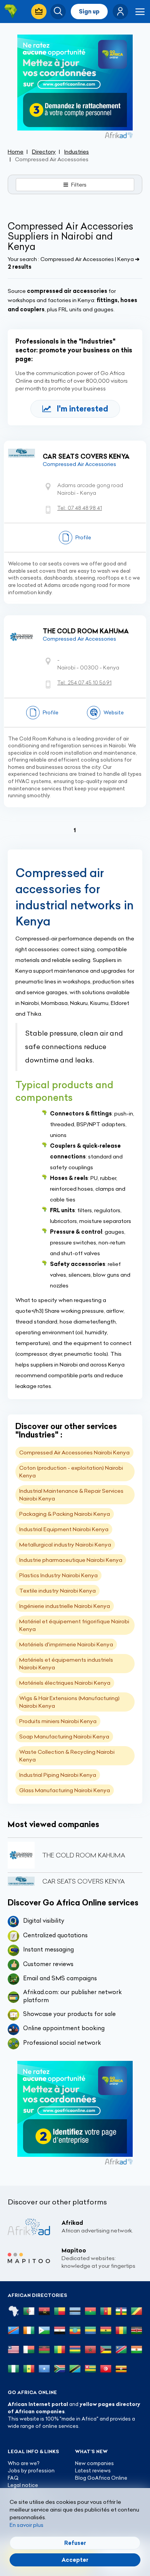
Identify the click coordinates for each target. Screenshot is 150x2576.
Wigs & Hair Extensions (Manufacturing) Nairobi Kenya (69, 1702)
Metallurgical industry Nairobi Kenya (65, 1545)
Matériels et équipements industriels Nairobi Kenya (66, 1664)
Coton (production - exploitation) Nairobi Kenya (71, 1472)
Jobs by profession (31, 2470)
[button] (120, 12)
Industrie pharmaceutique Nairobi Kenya (71, 1560)
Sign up (89, 12)
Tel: (80, 508)
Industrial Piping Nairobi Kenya (58, 1775)
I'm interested (82, 409)
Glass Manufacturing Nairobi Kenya (65, 1790)
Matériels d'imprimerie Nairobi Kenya (66, 1644)
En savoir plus (27, 2525)
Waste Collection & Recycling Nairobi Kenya (67, 1756)
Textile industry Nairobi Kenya (57, 1591)
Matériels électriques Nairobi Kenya (65, 1683)
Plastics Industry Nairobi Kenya (58, 1575)
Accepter (75, 2560)
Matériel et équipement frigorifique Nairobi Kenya (74, 1625)
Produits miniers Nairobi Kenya (58, 1721)
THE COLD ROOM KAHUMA (86, 631)
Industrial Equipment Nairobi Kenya (64, 1529)
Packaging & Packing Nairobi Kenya (65, 1514)
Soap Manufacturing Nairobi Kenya (64, 1737)
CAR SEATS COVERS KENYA (86, 456)
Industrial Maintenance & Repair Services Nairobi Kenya (71, 1495)
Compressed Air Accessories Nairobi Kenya (74, 1452)
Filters (79, 185)
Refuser (75, 2543)
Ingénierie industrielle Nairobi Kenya (65, 1606)
